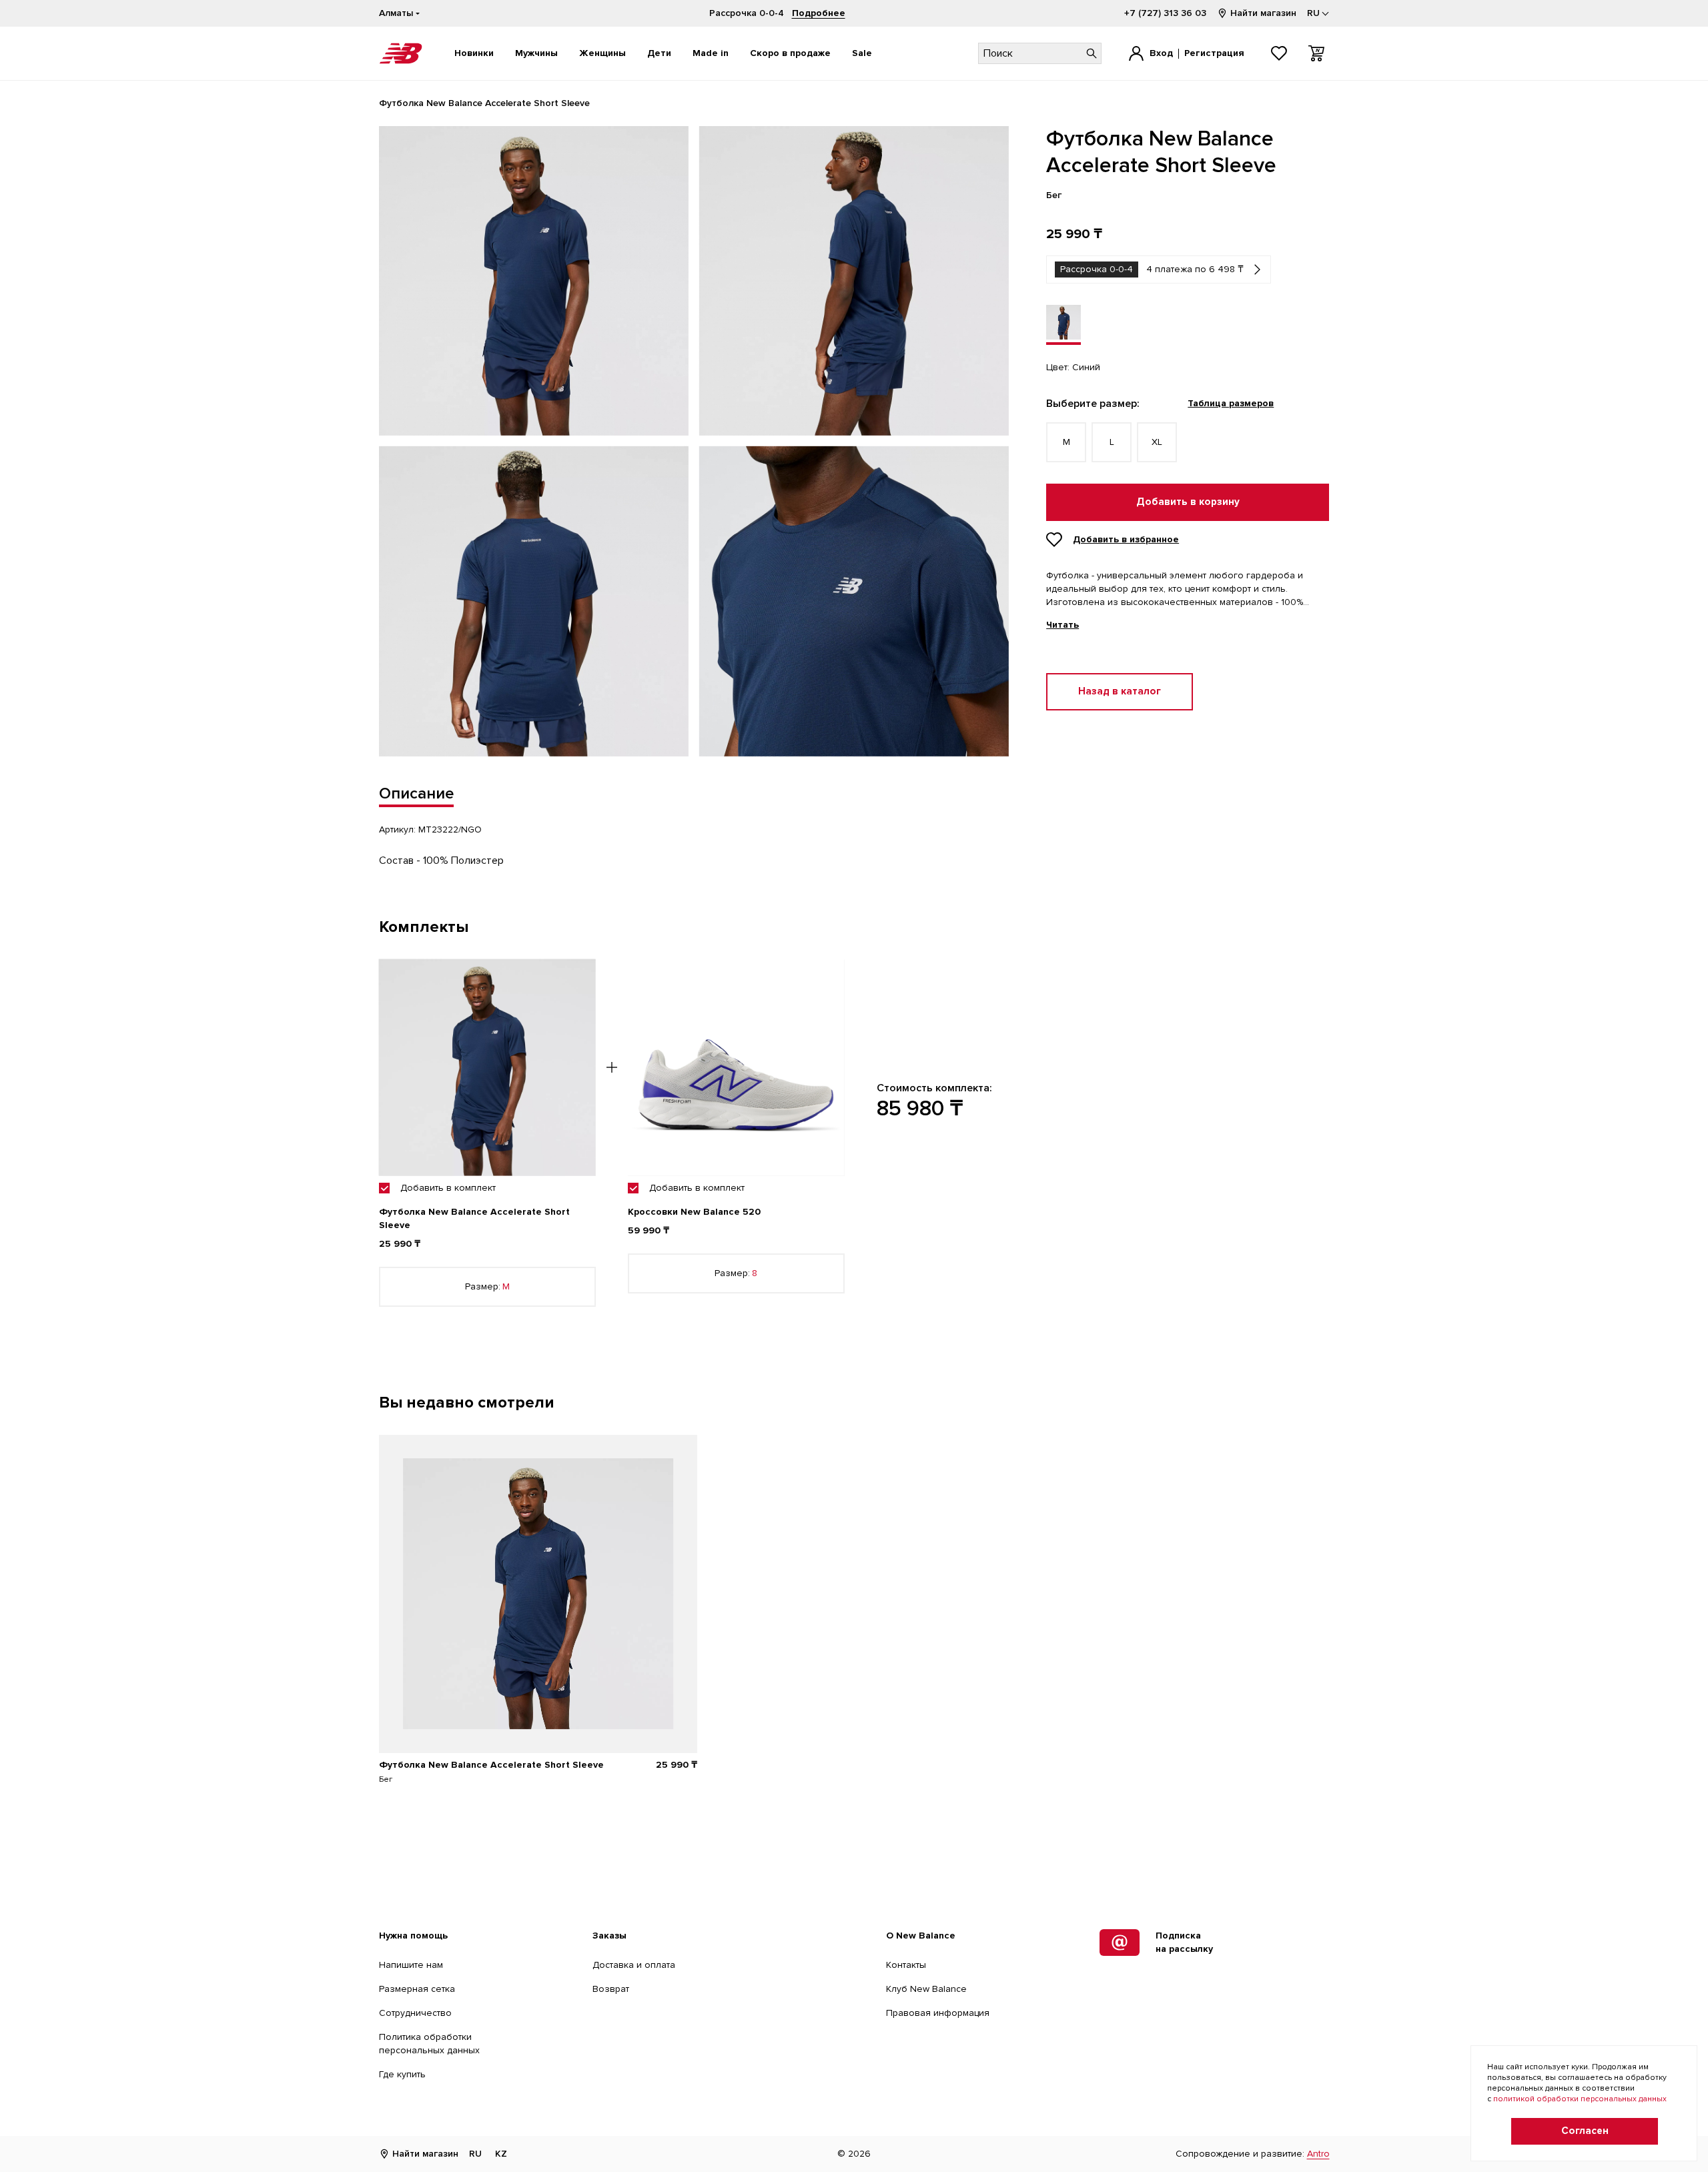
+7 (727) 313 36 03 (1165, 13)
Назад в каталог (1120, 691)
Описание (416, 793)
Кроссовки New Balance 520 (694, 1212)
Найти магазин (1263, 13)
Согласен (1585, 2131)
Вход (1161, 53)
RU (475, 2154)
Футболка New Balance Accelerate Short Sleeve (491, 1765)
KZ (501, 2154)
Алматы (396, 13)
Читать (1062, 625)
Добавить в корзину (1188, 502)
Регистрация (1214, 53)
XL (1157, 442)
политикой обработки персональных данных (1580, 2099)
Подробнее (819, 13)
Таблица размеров (1231, 403)
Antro (1318, 2154)
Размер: (487, 1286)
